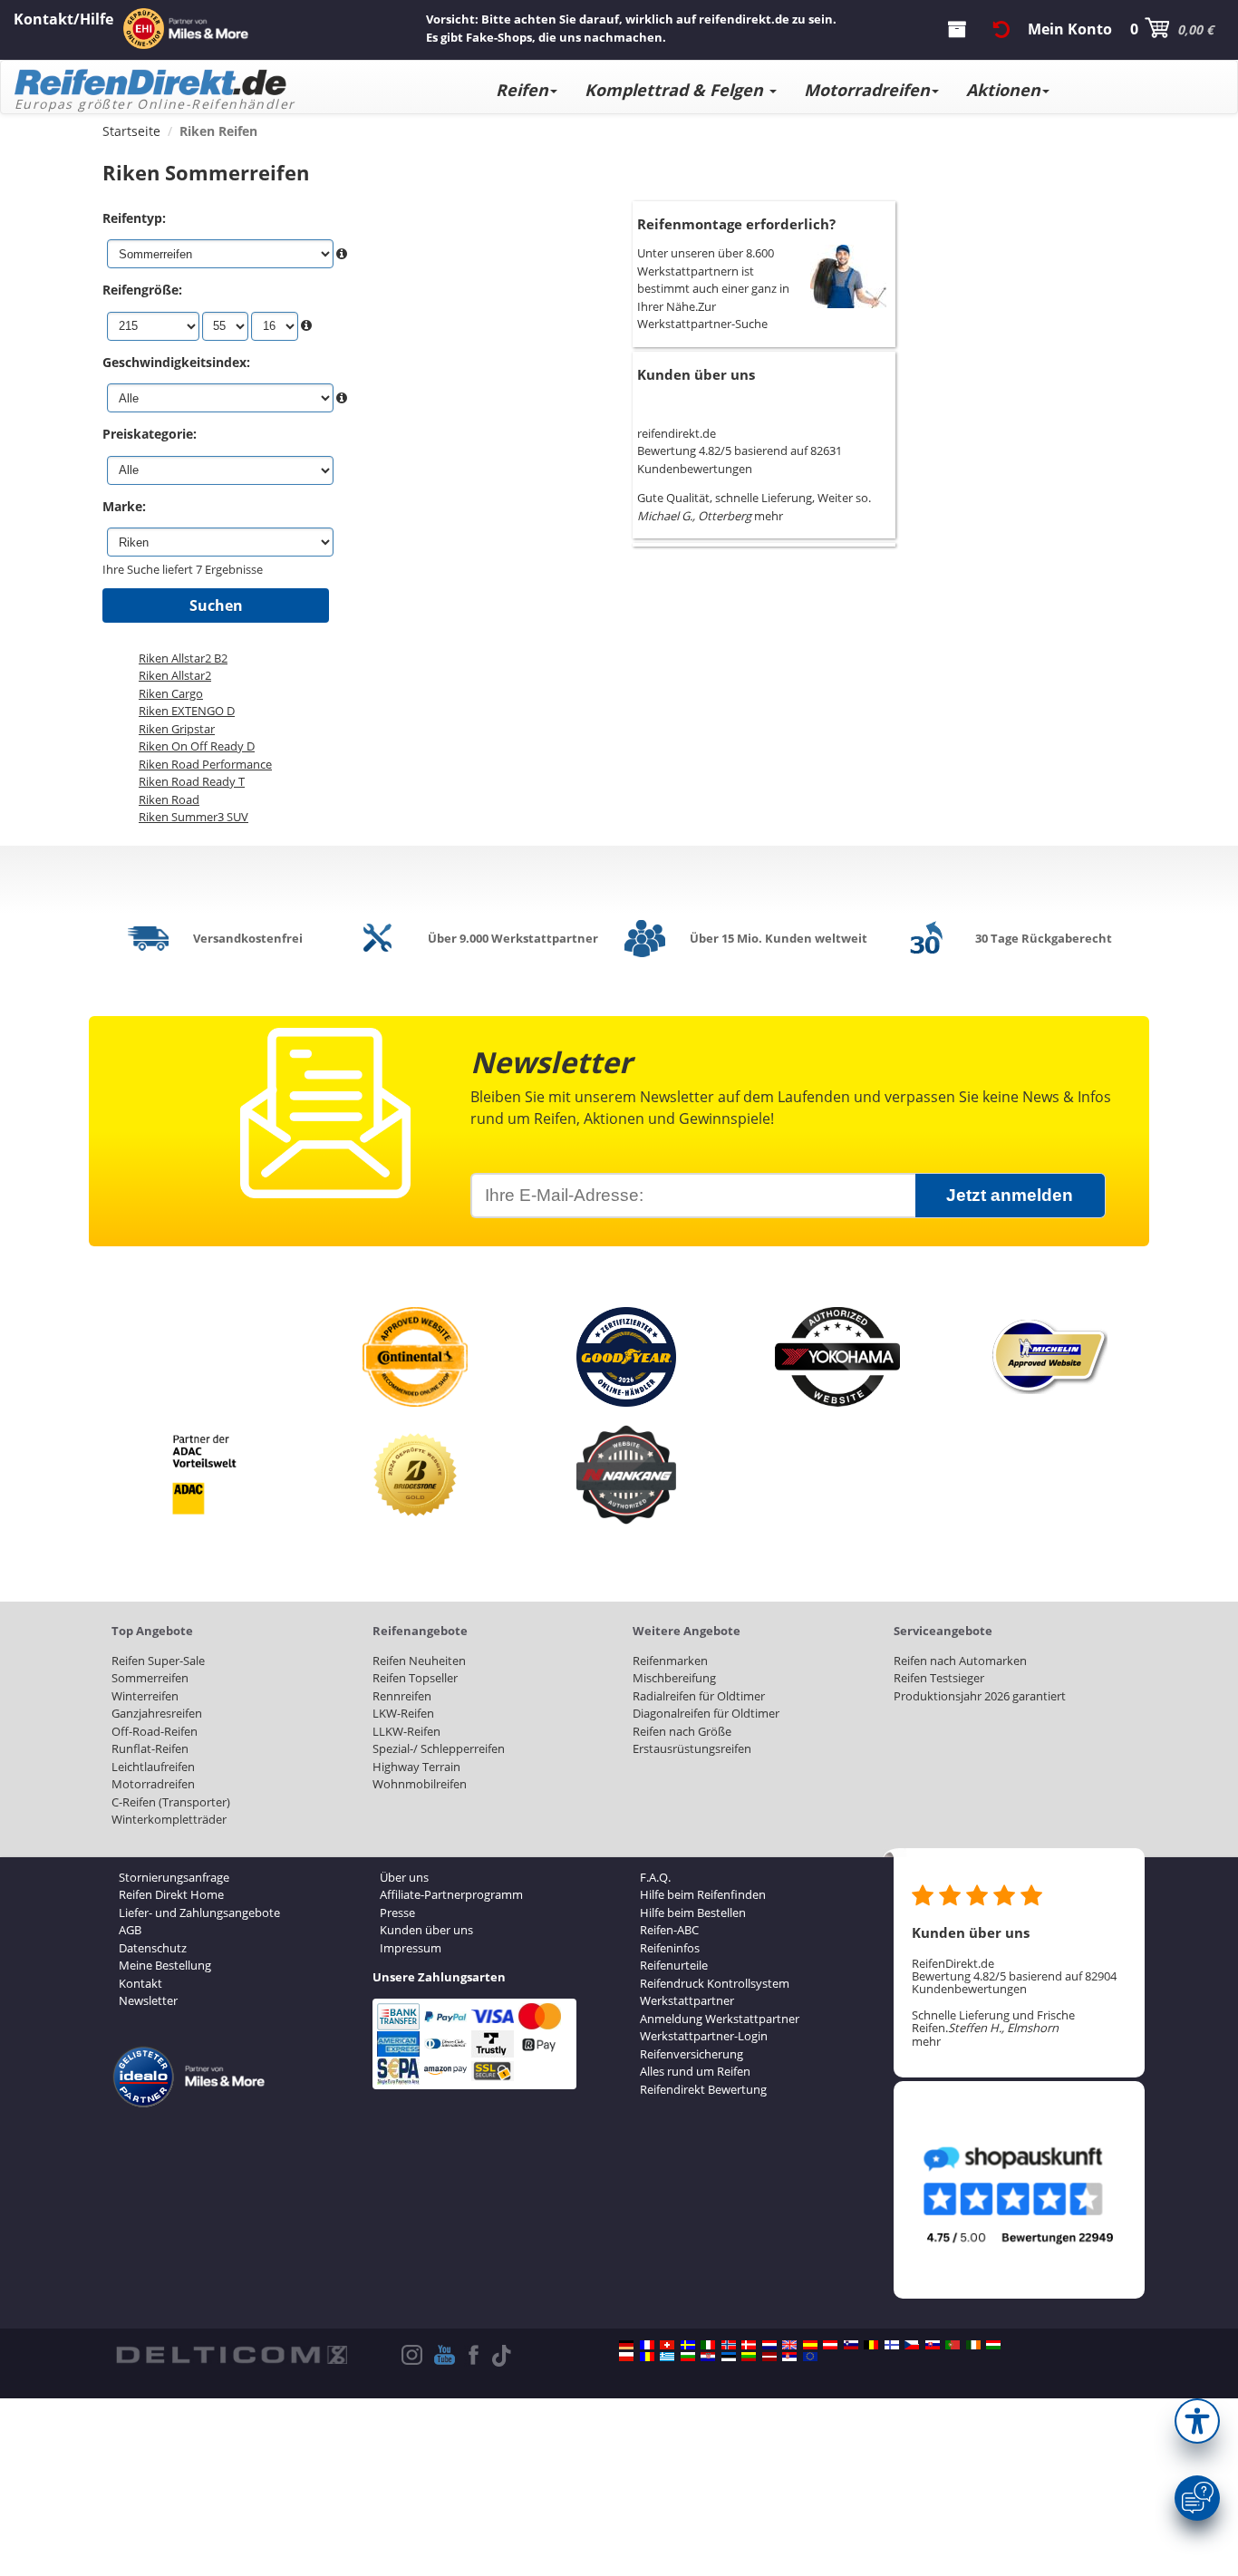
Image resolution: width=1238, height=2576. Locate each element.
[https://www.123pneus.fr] (647, 2345)
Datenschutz (153, 1948)
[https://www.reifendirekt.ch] (667, 2345)
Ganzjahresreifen (157, 1713)
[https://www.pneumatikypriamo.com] (933, 2345)
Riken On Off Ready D (197, 746)
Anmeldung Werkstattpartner (720, 2019)
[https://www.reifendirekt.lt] (749, 2357)
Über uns (404, 1877)
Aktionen (1003, 90)
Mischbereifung (674, 1678)
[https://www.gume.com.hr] (708, 2357)
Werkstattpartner (687, 2000)
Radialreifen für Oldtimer (699, 1696)
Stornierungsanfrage (174, 1877)
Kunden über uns (696, 374)
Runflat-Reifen (150, 1748)
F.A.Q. (655, 1877)
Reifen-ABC (669, 1930)
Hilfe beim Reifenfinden (703, 1894)
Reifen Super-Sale (158, 1661)
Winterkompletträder (169, 1819)
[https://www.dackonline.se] (688, 2345)
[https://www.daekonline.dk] (749, 2345)
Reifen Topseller (415, 1678)
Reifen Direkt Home (171, 1894)
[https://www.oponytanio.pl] (626, 2357)
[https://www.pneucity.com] (953, 2345)
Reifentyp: (134, 218)
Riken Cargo (171, 693)
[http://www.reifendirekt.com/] (810, 2357)
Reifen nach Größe (682, 1731)
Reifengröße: (142, 290)
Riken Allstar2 (175, 675)
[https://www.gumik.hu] (993, 2345)
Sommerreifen (150, 1678)
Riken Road (169, 799)
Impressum (411, 1948)
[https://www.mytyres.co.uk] (789, 2345)
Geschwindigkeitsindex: (176, 362)
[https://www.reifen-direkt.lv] (769, 2357)
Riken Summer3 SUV (193, 817)
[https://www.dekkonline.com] (729, 2345)
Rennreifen (402, 1696)
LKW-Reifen (403, 1713)
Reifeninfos (670, 1948)
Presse (397, 1913)
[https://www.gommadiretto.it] (708, 2345)
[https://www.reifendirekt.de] (626, 2345)
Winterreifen (145, 1696)
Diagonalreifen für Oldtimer (706, 1713)
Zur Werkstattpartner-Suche (702, 315)
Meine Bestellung (165, 1965)
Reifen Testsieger (939, 1678)
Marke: (124, 506)
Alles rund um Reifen (695, 2071)
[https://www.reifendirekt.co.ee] (729, 2357)
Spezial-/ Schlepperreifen (439, 1748)
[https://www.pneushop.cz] (912, 2345)
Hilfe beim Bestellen (693, 1913)
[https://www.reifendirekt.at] (830, 2345)
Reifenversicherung (692, 2054)
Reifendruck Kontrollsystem (715, 1983)
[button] (1197, 2421)
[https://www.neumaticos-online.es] (810, 2345)
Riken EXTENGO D (187, 711)
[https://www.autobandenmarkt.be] (871, 2345)
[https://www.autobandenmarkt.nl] (769, 2345)
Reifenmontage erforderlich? (736, 224)
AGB (130, 1930)
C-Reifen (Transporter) (171, 1802)
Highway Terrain (416, 1767)
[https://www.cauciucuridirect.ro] (647, 2357)
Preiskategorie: (150, 434)
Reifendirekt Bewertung (703, 2089)
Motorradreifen (867, 90)
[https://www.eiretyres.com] (973, 2345)
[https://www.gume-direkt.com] (851, 2345)
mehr (769, 516)
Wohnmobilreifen (420, 1784)
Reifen (522, 90)
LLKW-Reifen (406, 1731)
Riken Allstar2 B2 (183, 658)
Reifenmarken (670, 1661)
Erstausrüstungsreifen (692, 1748)
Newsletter (148, 2000)
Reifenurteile (674, 1965)
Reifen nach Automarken (960, 1661)
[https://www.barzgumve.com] (688, 2357)
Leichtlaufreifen (153, 1767)
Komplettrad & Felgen (676, 90)
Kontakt (140, 1983)
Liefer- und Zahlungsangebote (199, 1913)
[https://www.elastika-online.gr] (667, 2357)
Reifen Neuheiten (419, 1661)
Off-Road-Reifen (155, 1731)
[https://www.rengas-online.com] (892, 2345)
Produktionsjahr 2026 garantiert (980, 1696)
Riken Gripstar (177, 729)
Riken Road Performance (205, 764)
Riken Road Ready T (192, 781)
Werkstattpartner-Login (704, 2036)
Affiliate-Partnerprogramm (451, 1894)
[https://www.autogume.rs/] (789, 2357)
